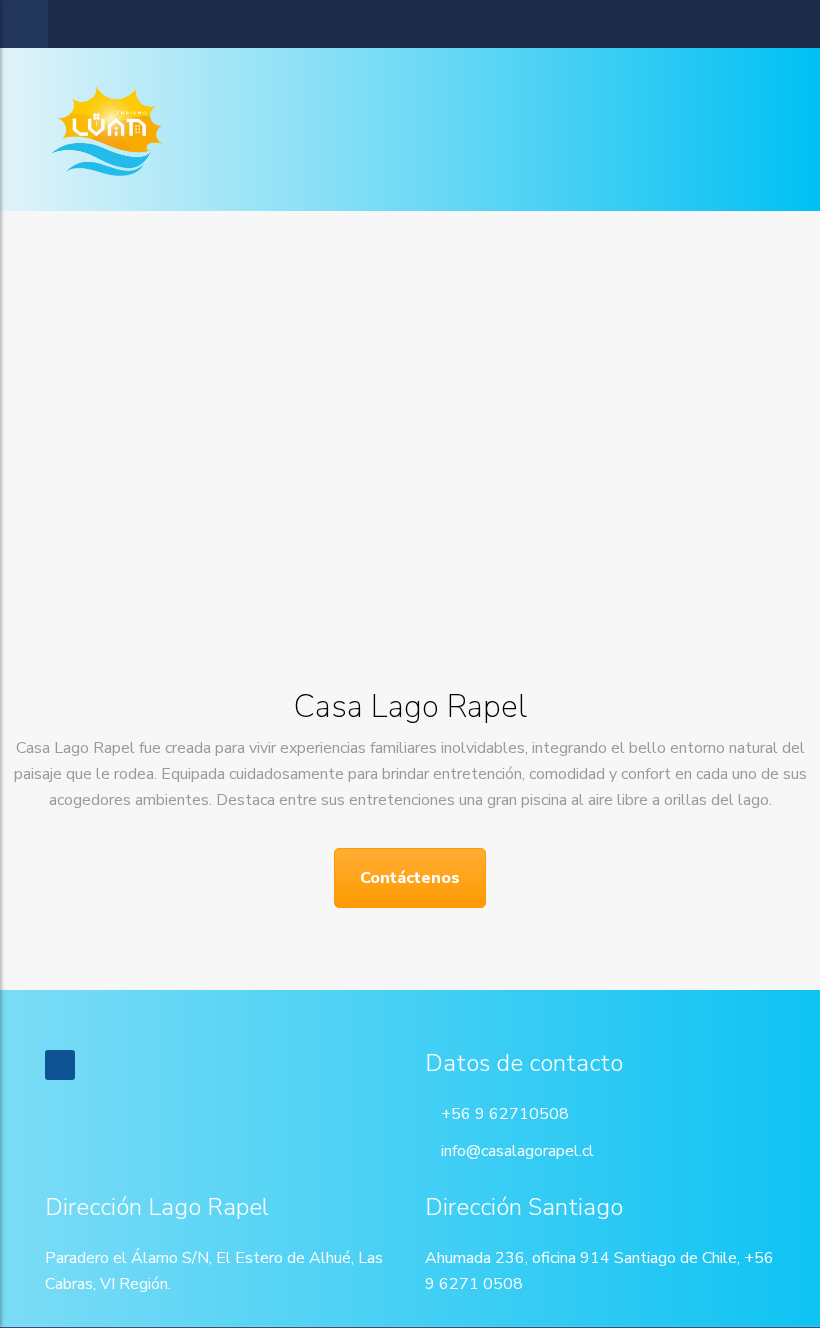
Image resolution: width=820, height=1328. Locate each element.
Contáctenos (410, 878)
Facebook (60, 1065)
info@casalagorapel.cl (517, 1151)
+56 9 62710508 (505, 1114)
